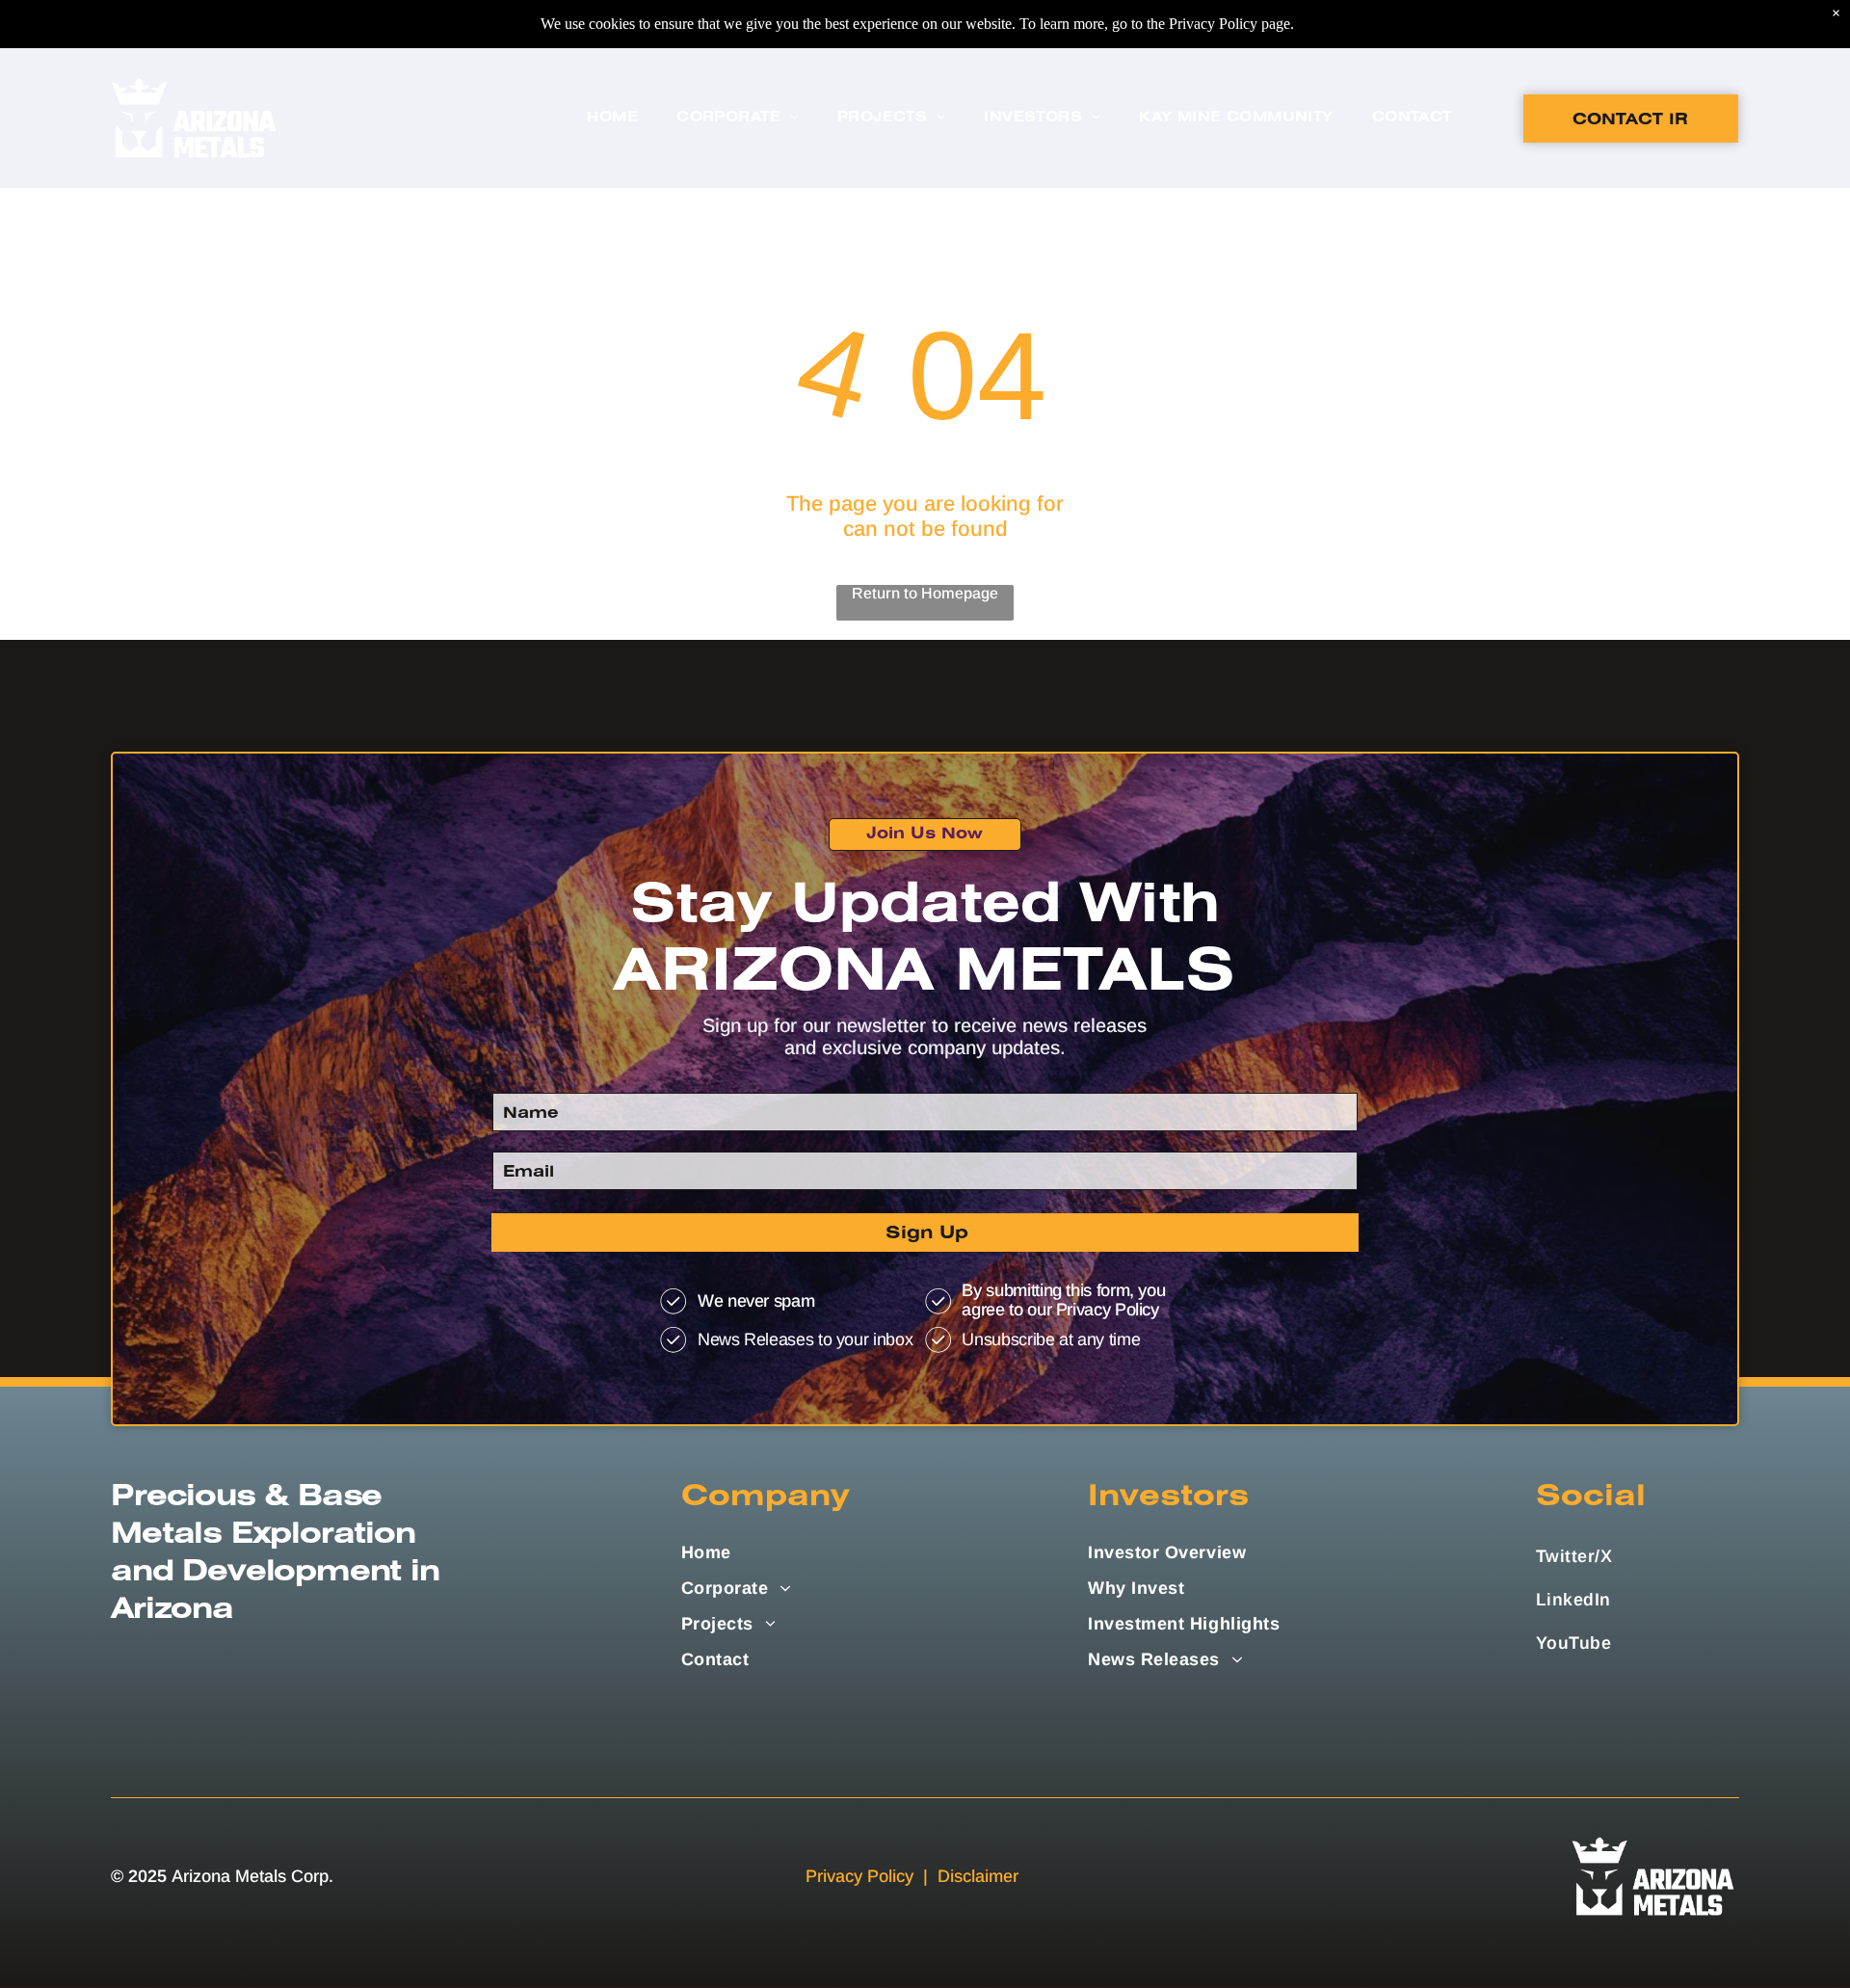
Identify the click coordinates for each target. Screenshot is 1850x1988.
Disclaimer (978, 1876)
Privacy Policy (859, 1876)
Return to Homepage (925, 593)
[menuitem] (612, 118)
